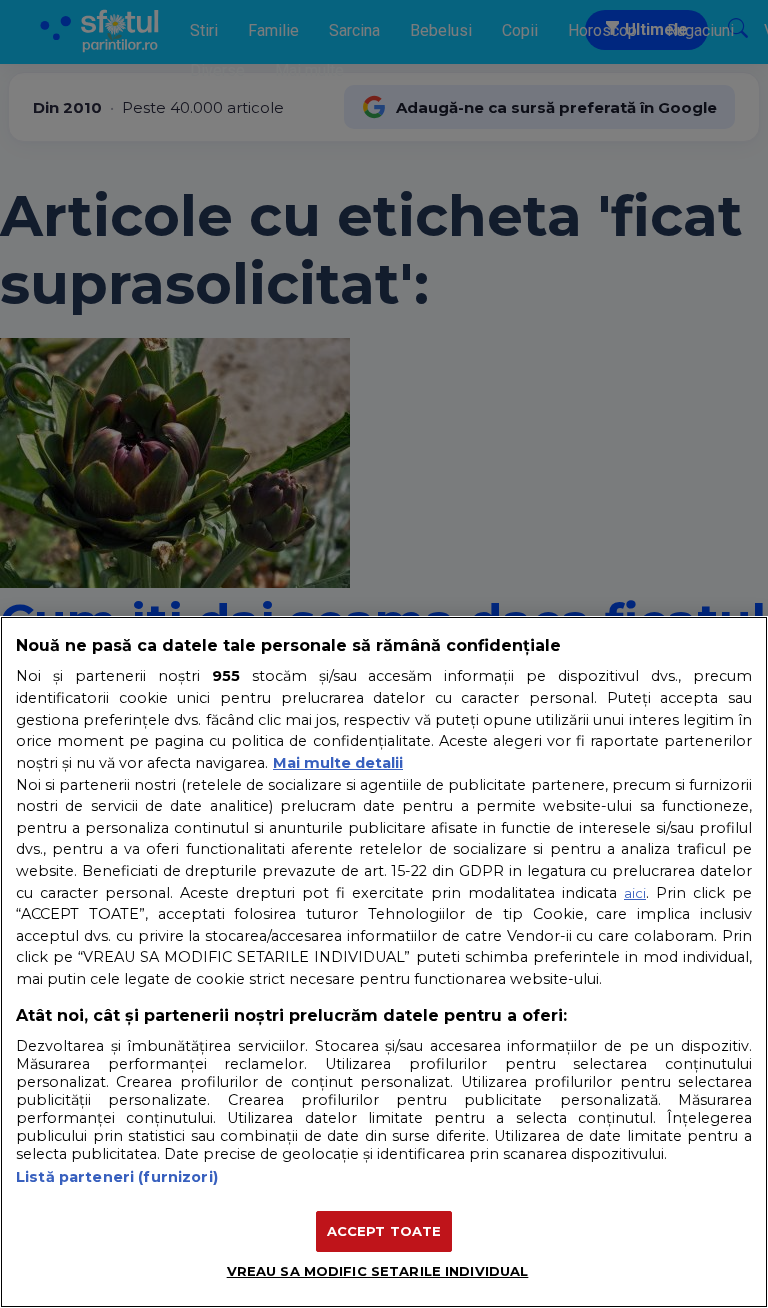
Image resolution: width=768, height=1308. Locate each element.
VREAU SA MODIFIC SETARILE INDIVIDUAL (378, 1271)
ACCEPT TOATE (384, 1231)
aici (635, 893)
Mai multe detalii (338, 763)
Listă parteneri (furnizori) (117, 1177)
